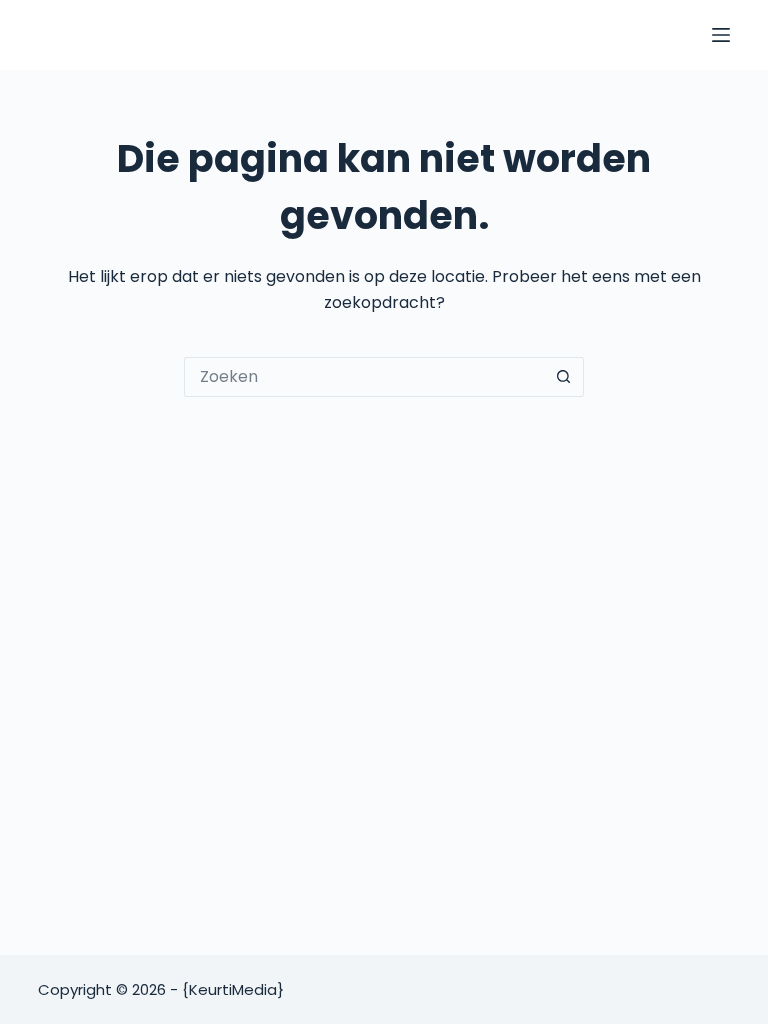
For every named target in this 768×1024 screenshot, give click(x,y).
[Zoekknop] (564, 377)
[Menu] (721, 35)
